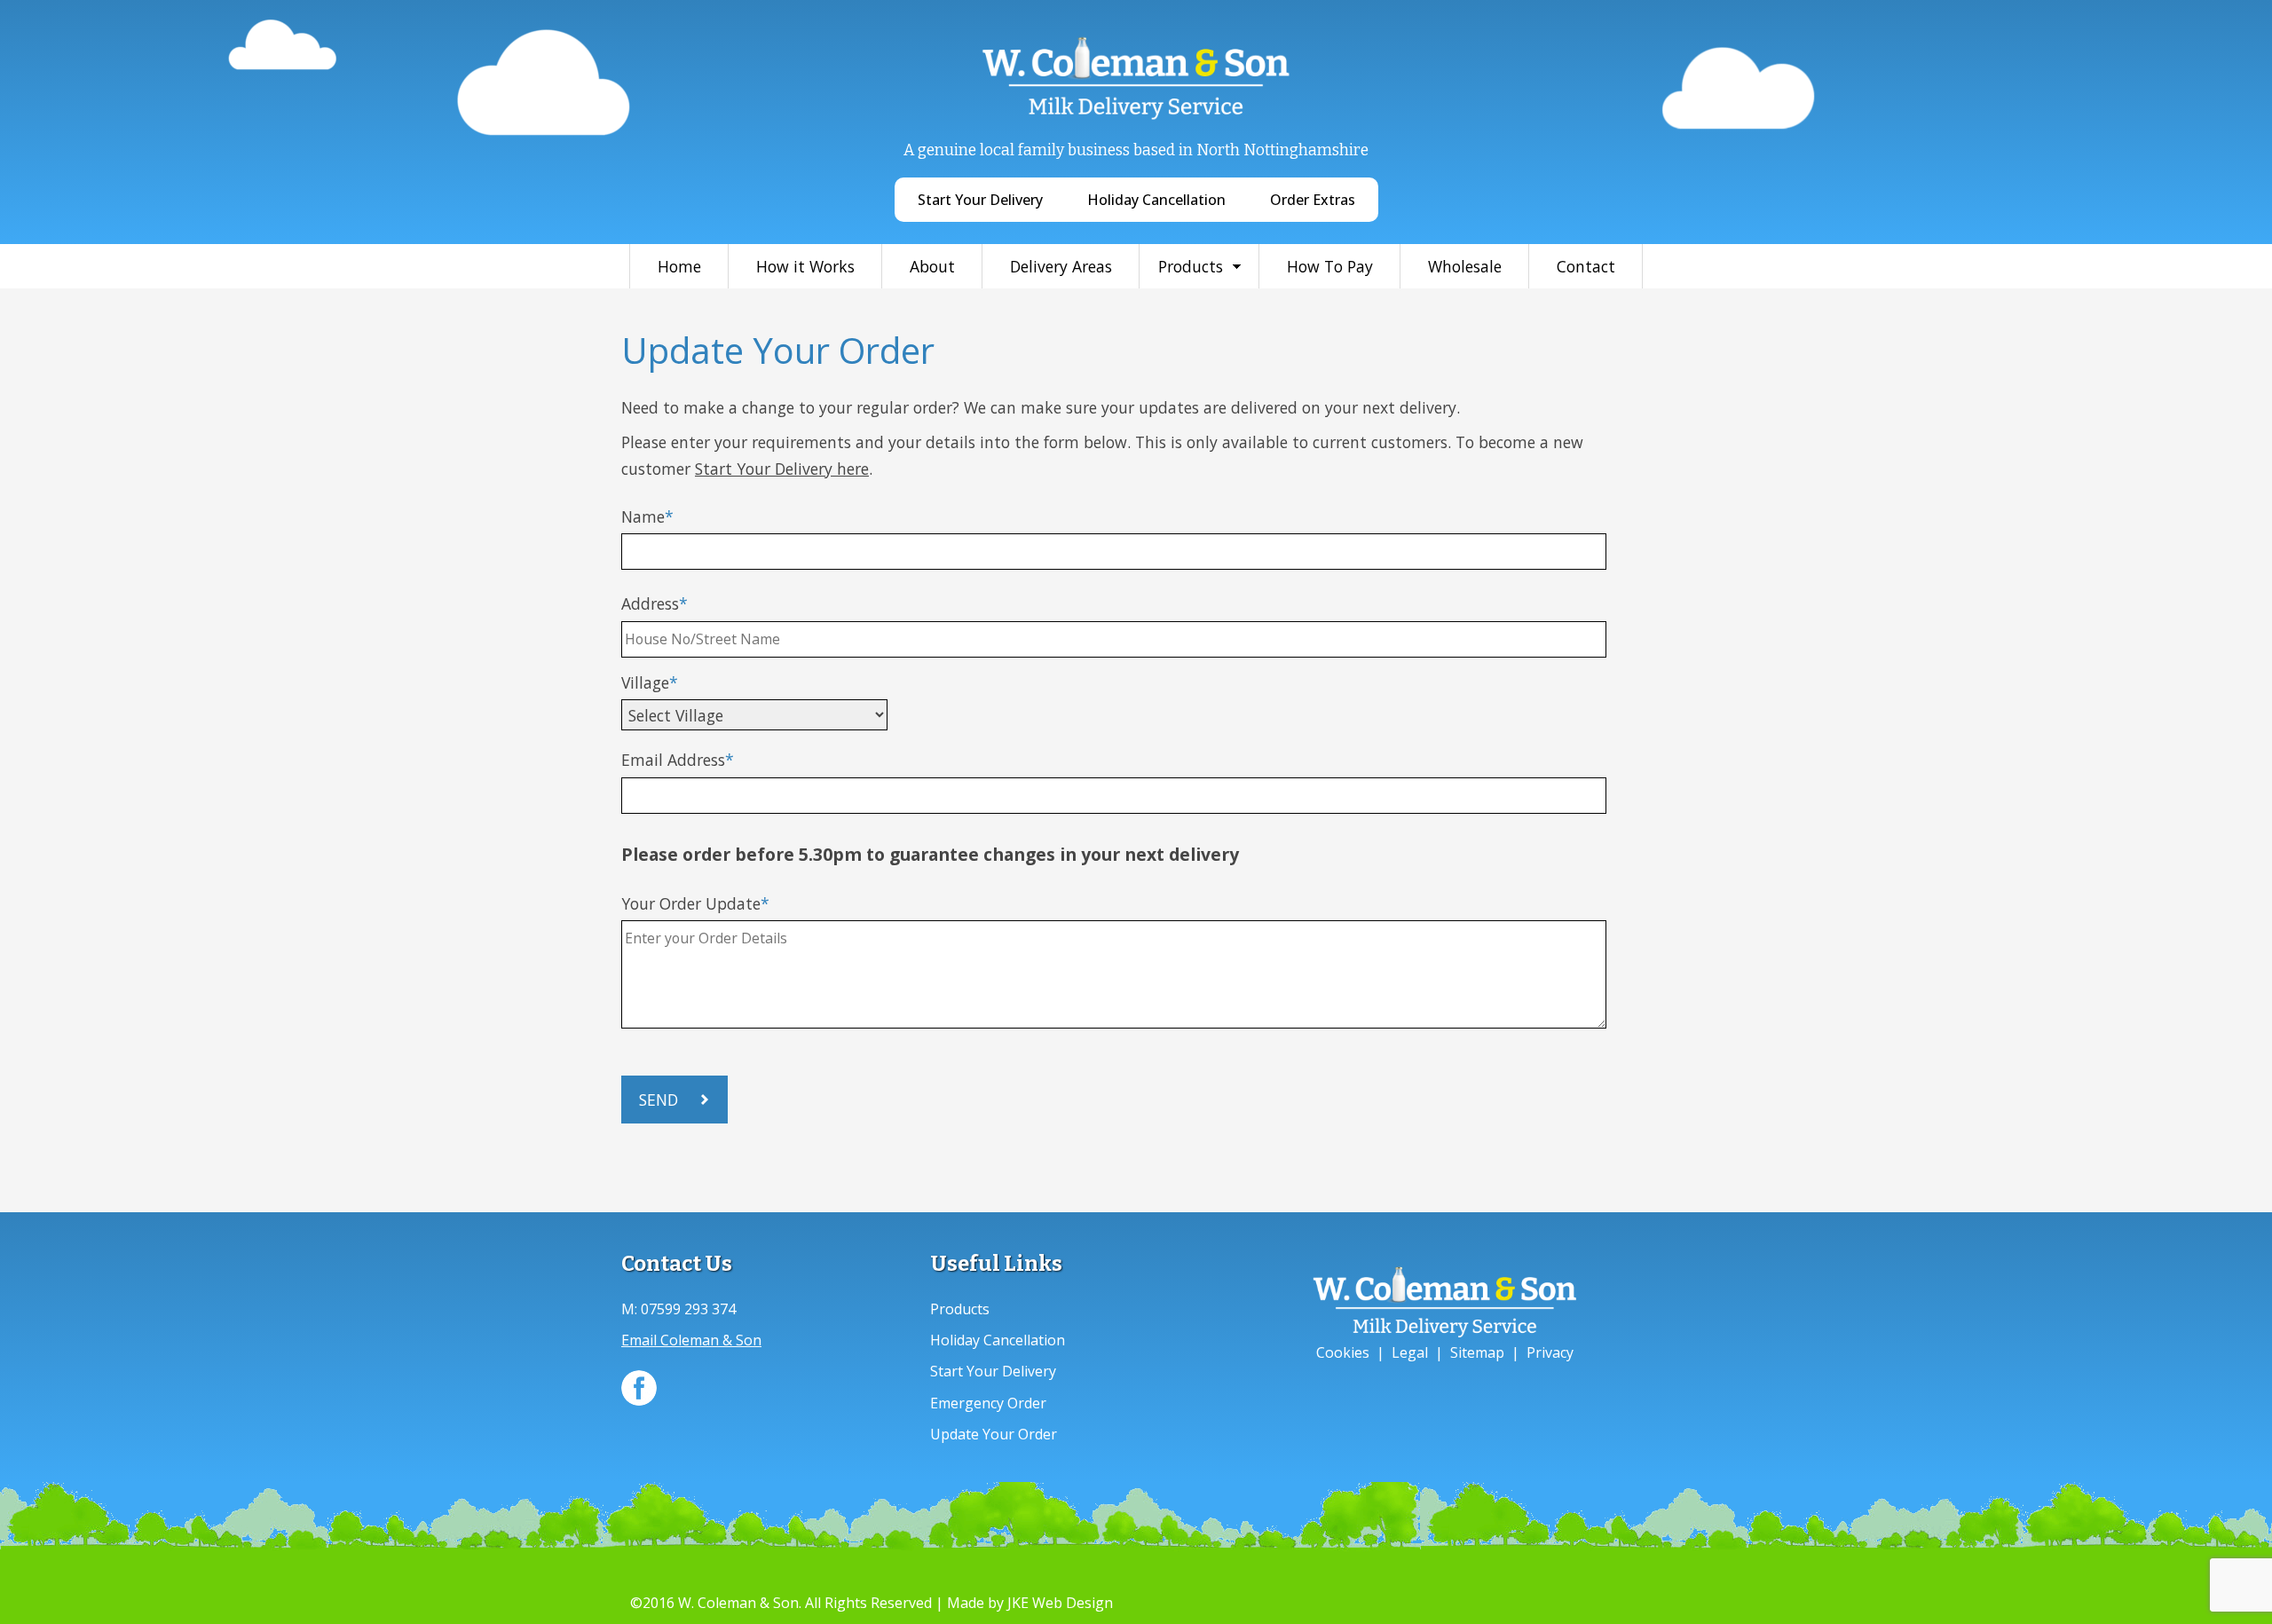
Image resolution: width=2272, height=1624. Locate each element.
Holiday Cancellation (1156, 200)
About (932, 266)
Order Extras (1313, 200)
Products (1191, 266)
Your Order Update (691, 903)
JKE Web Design (1060, 1603)
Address (650, 603)
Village (645, 682)
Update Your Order (994, 1434)
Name (643, 516)
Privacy (1550, 1352)
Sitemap (1477, 1352)
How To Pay (1330, 266)
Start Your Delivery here (782, 469)
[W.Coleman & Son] (1136, 116)
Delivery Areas (1061, 266)
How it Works (805, 266)
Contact (1586, 266)
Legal (1410, 1352)
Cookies (1343, 1352)
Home (679, 266)
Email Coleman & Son (691, 1340)
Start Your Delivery (980, 200)
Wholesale (1465, 266)
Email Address (673, 760)
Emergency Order (988, 1403)
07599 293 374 (688, 1309)
